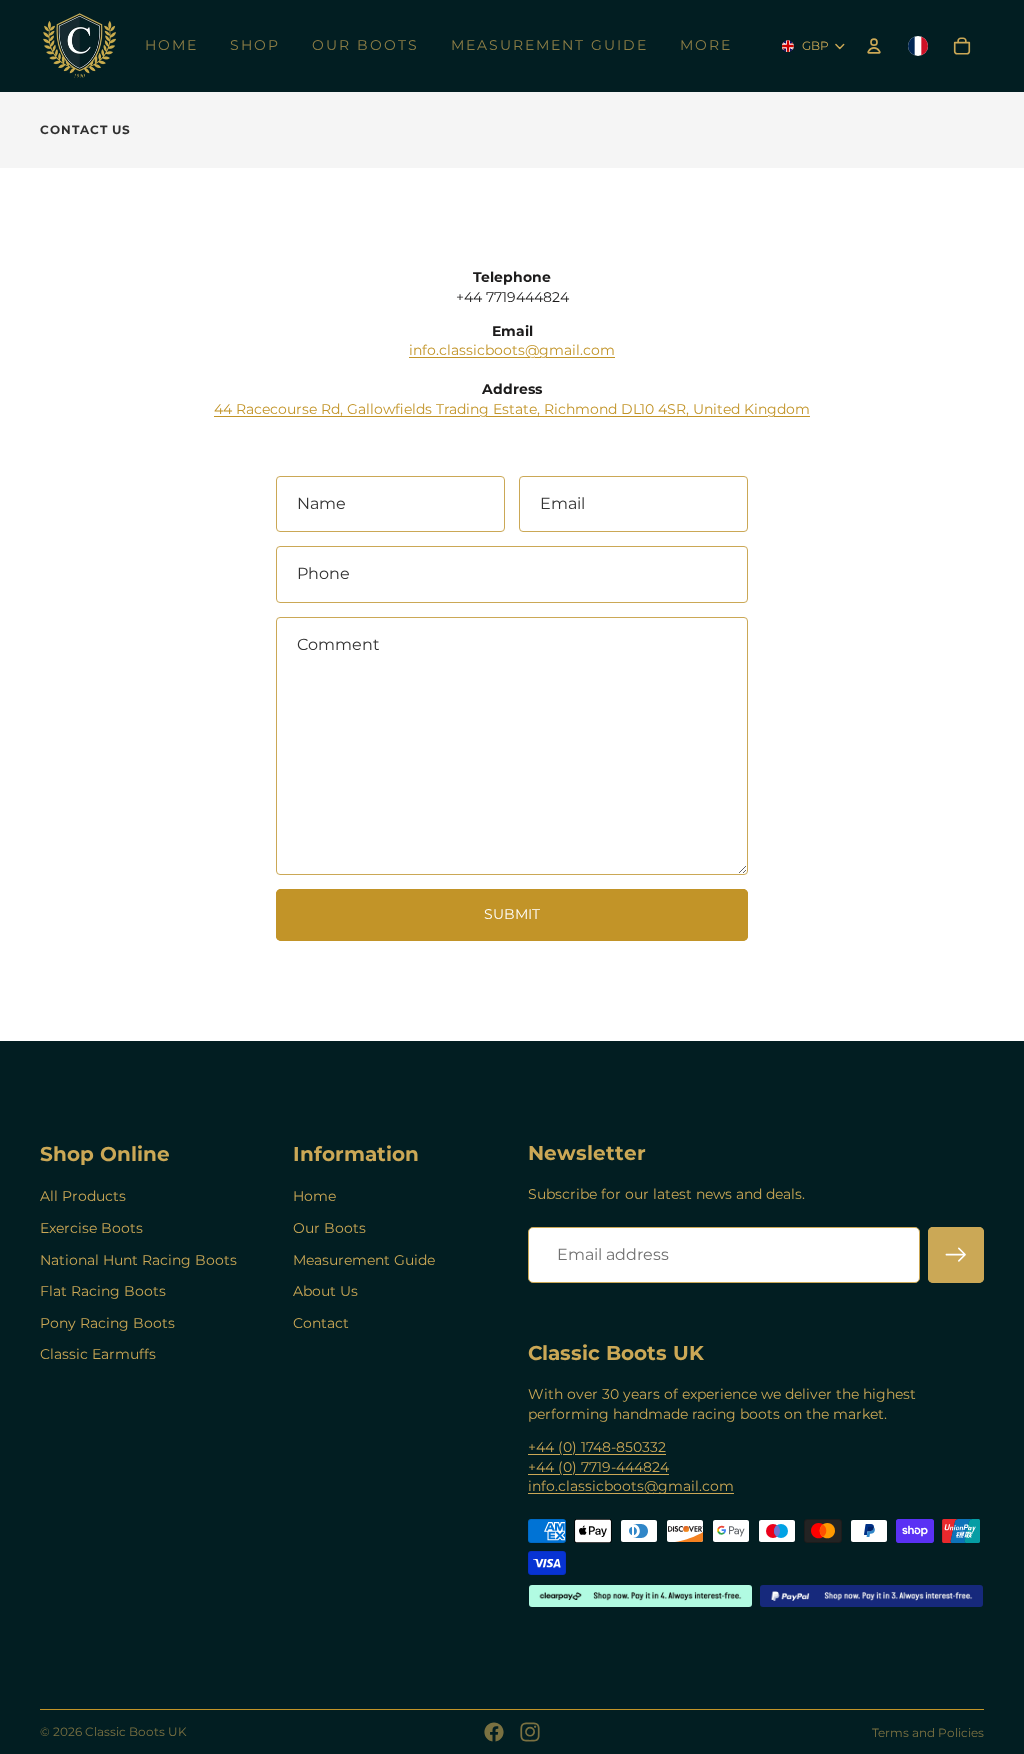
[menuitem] (706, 46)
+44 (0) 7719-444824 (598, 1467)
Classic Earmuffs (98, 1354)
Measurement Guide (364, 1260)
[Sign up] (956, 1255)
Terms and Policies (928, 1732)
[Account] (874, 46)
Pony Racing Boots (107, 1323)
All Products (83, 1196)
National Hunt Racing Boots (138, 1260)
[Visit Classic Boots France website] (918, 46)
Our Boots (329, 1228)
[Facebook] (494, 1732)
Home (314, 1196)
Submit (512, 914)
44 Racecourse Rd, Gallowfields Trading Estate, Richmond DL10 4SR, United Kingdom (512, 409)
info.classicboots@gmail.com (512, 350)
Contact (321, 1323)
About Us (325, 1291)
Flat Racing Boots (103, 1291)
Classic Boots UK (136, 1731)
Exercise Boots (91, 1228)
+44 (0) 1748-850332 (597, 1447)
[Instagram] (530, 1732)
